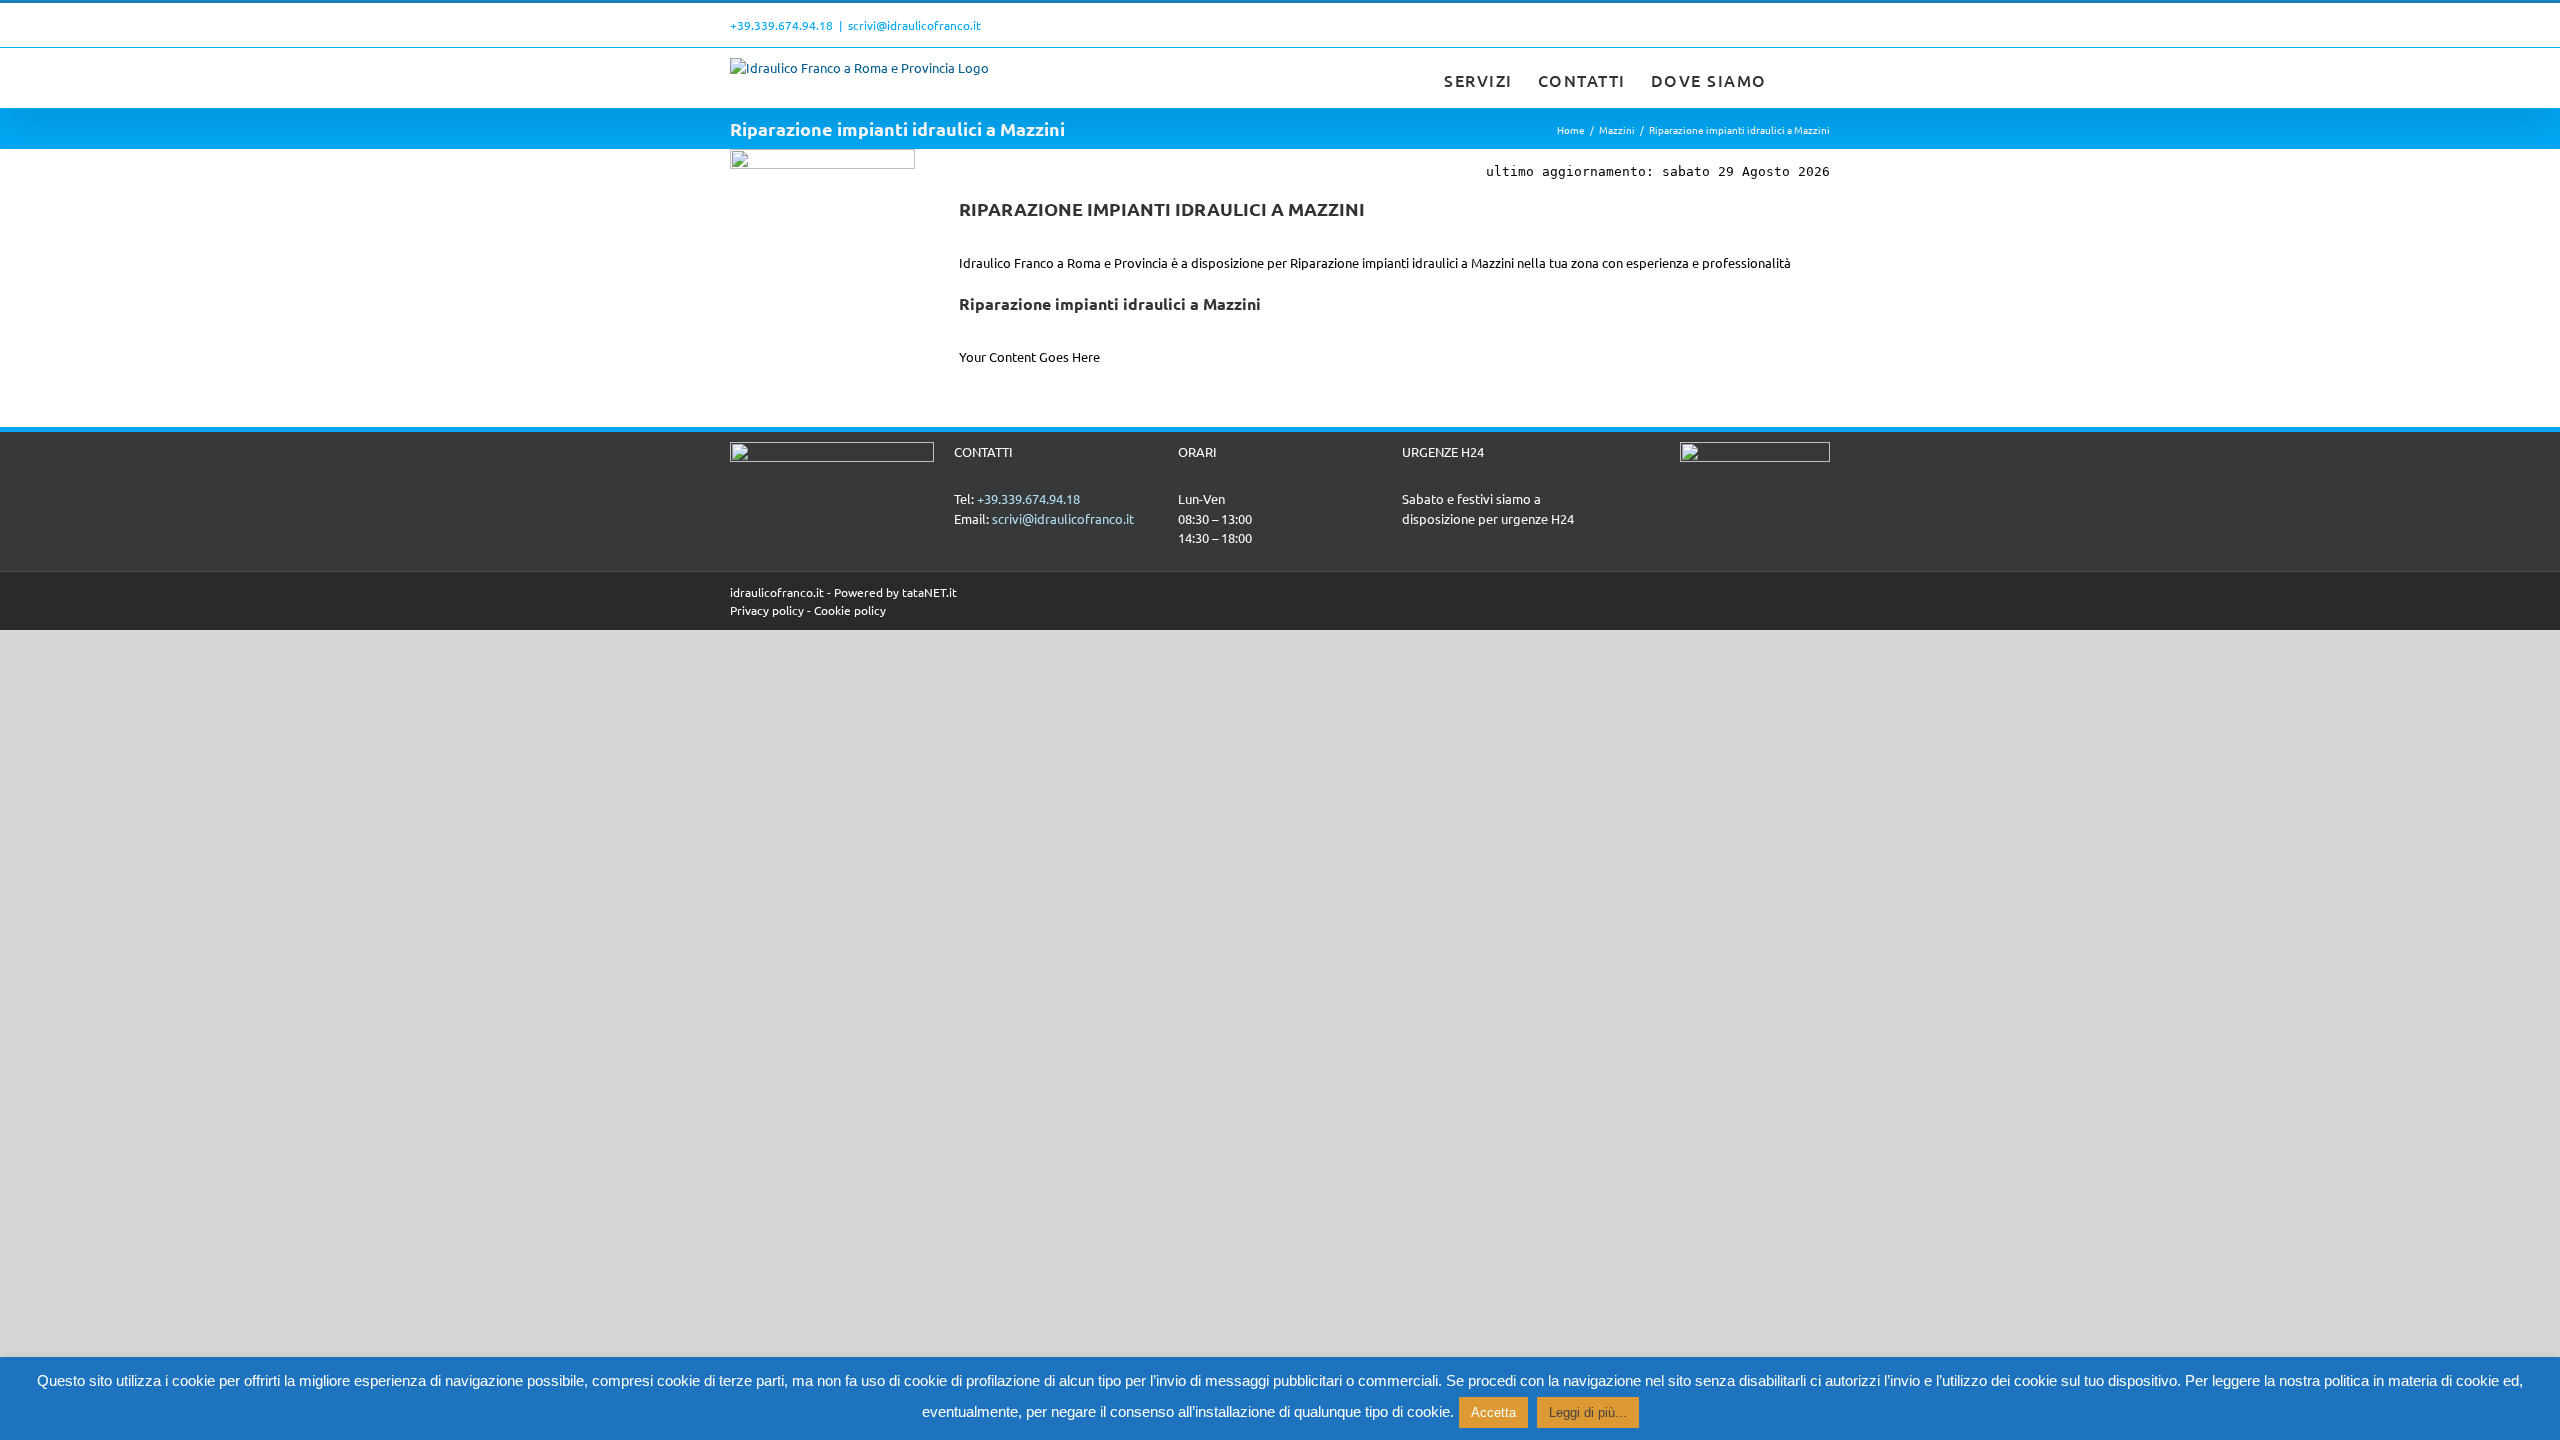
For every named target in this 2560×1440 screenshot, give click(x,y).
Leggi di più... (1588, 1412)
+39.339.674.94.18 (781, 25)
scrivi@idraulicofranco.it (914, 25)
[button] (1799, 78)
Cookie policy (850, 610)
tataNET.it (929, 592)
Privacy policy (767, 610)
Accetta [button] (1493, 1412)
